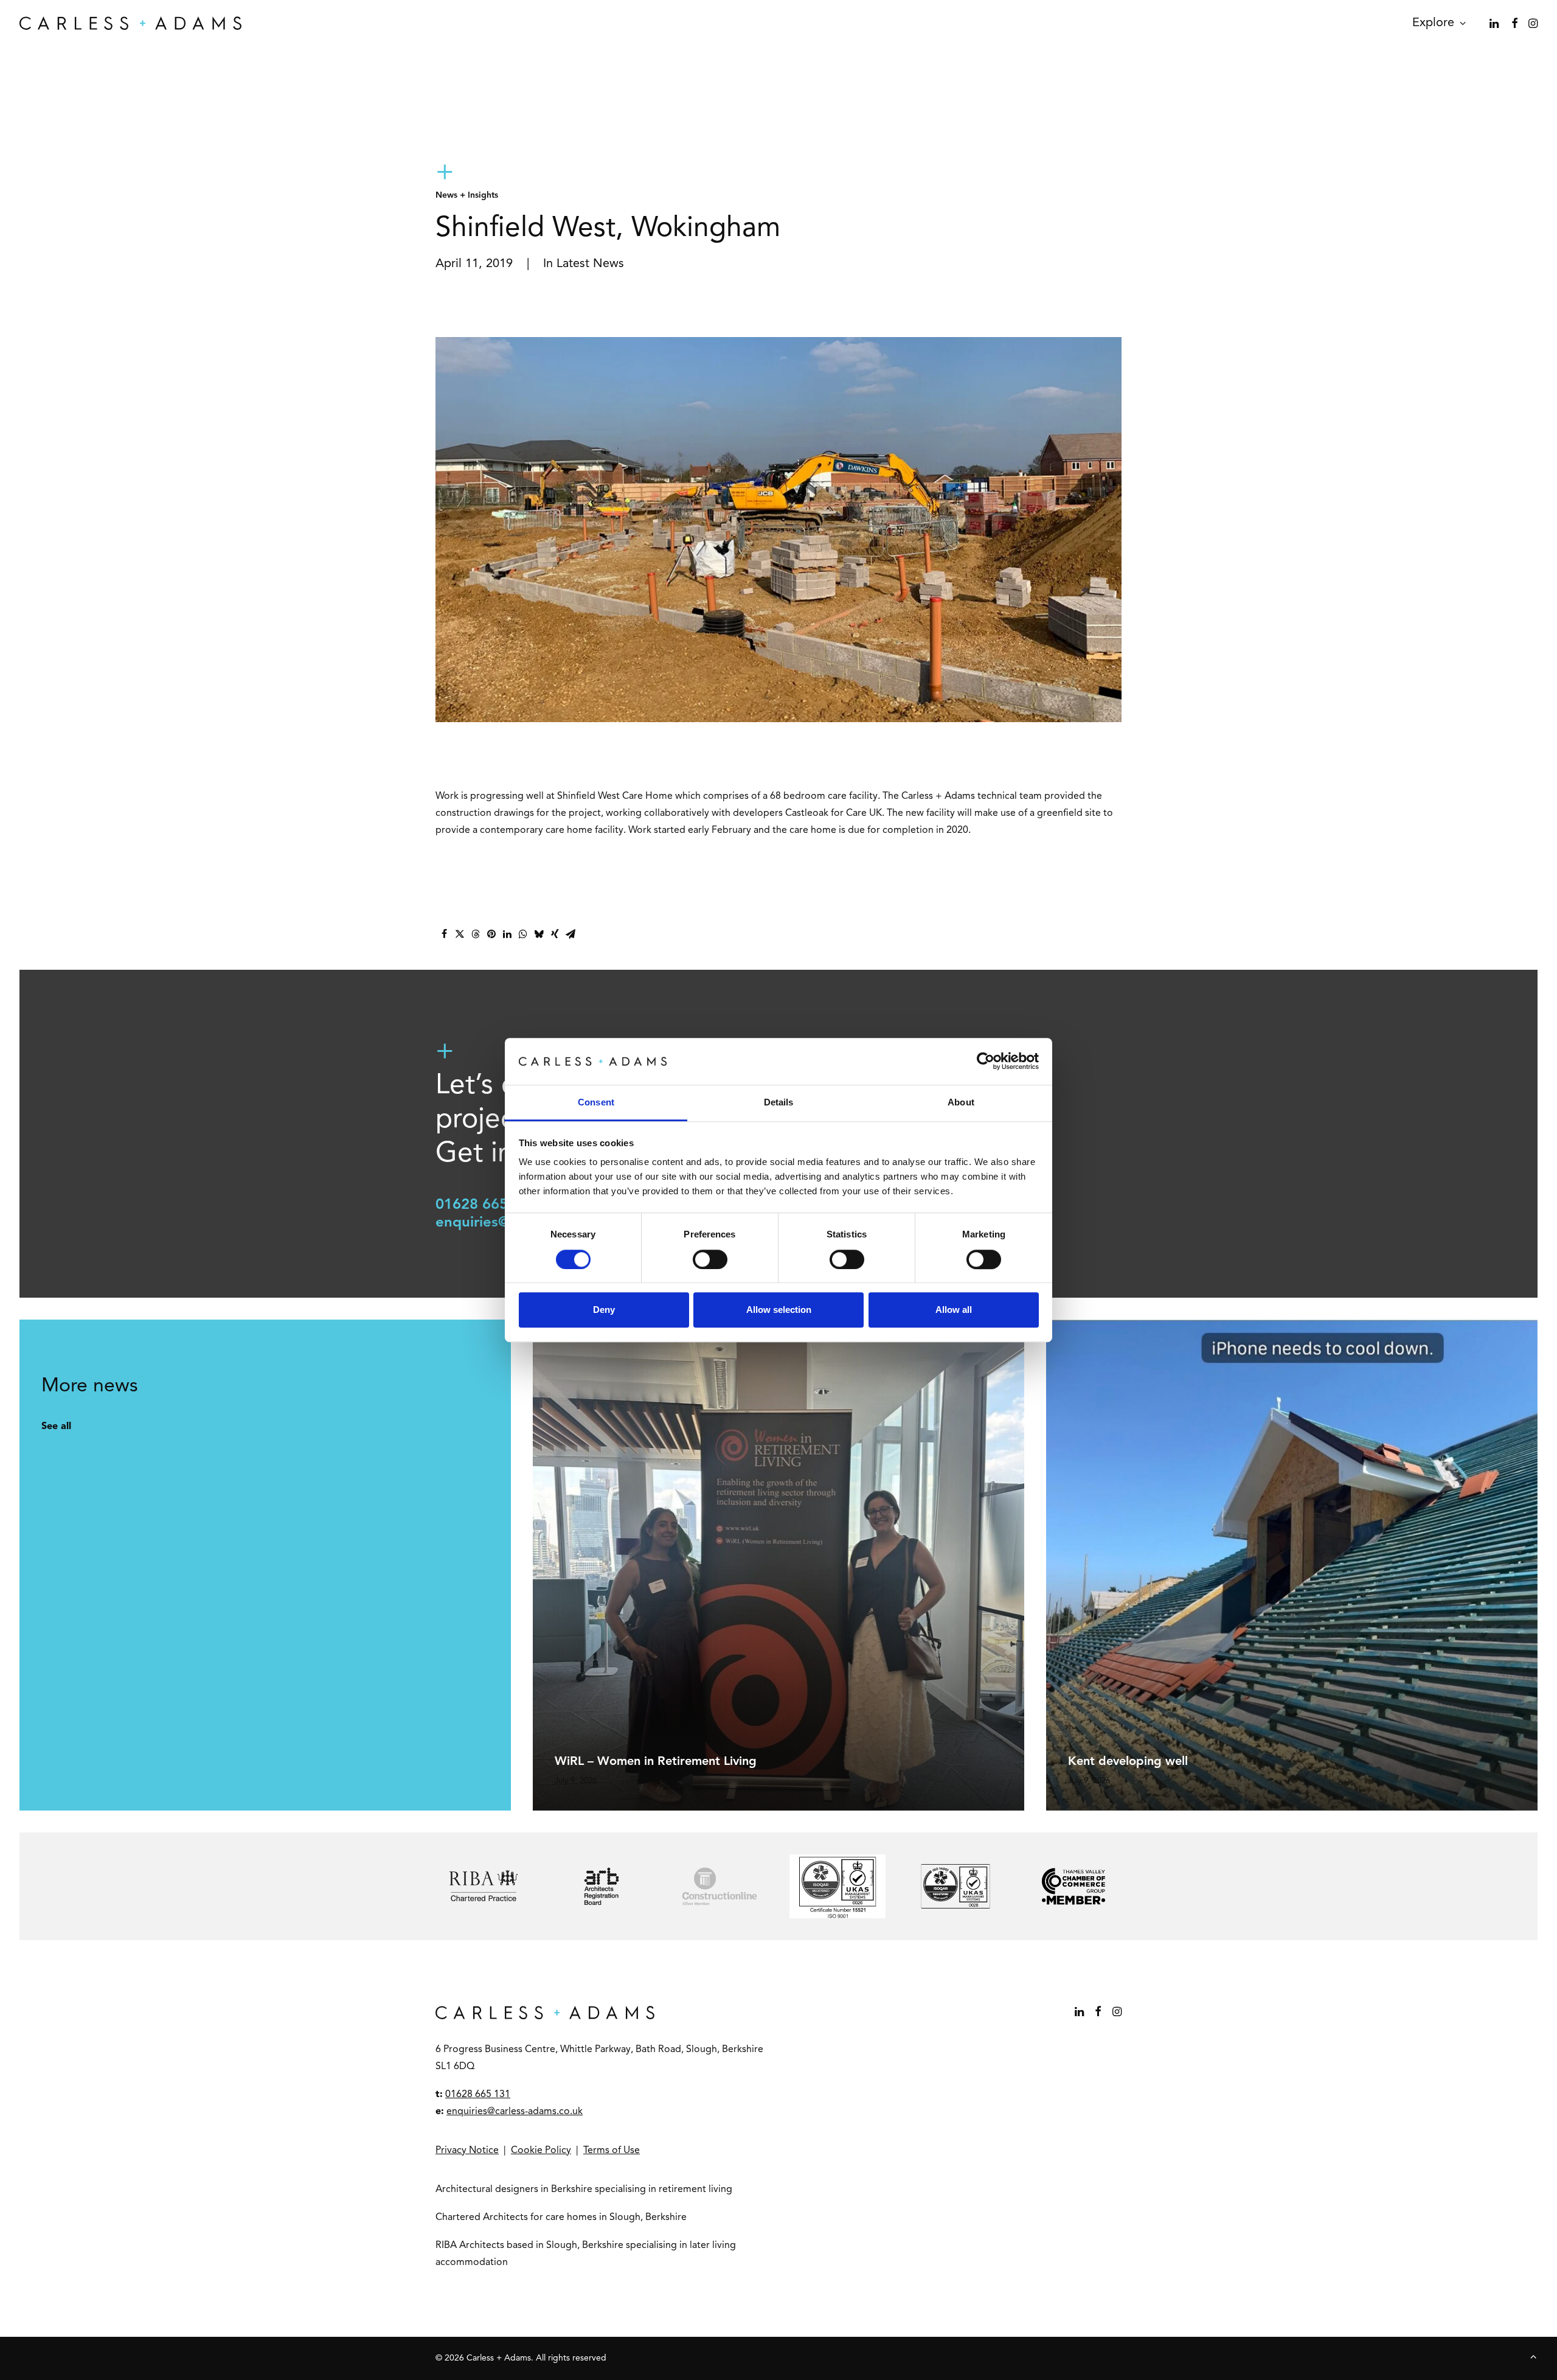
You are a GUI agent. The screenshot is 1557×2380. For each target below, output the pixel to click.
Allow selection (779, 1310)
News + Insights (467, 195)
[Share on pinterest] (491, 934)
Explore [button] (1433, 23)
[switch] (710, 1259)
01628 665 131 (487, 1205)
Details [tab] (779, 1102)
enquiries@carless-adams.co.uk (515, 2112)
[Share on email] (570, 934)
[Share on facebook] (444, 934)
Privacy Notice (467, 2151)
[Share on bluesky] (539, 934)
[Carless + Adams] (130, 23)
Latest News (590, 264)
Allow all (954, 1310)
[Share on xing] (555, 934)
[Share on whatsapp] (523, 934)
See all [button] (56, 1427)
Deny (604, 1310)
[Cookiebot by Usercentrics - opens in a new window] (986, 1062)
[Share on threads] (476, 934)
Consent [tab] (596, 1102)
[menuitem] (1435, 23)
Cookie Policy (541, 2151)
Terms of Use (612, 2151)
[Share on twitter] (460, 934)
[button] (1495, 23)
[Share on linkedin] (507, 934)
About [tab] (961, 1102)
